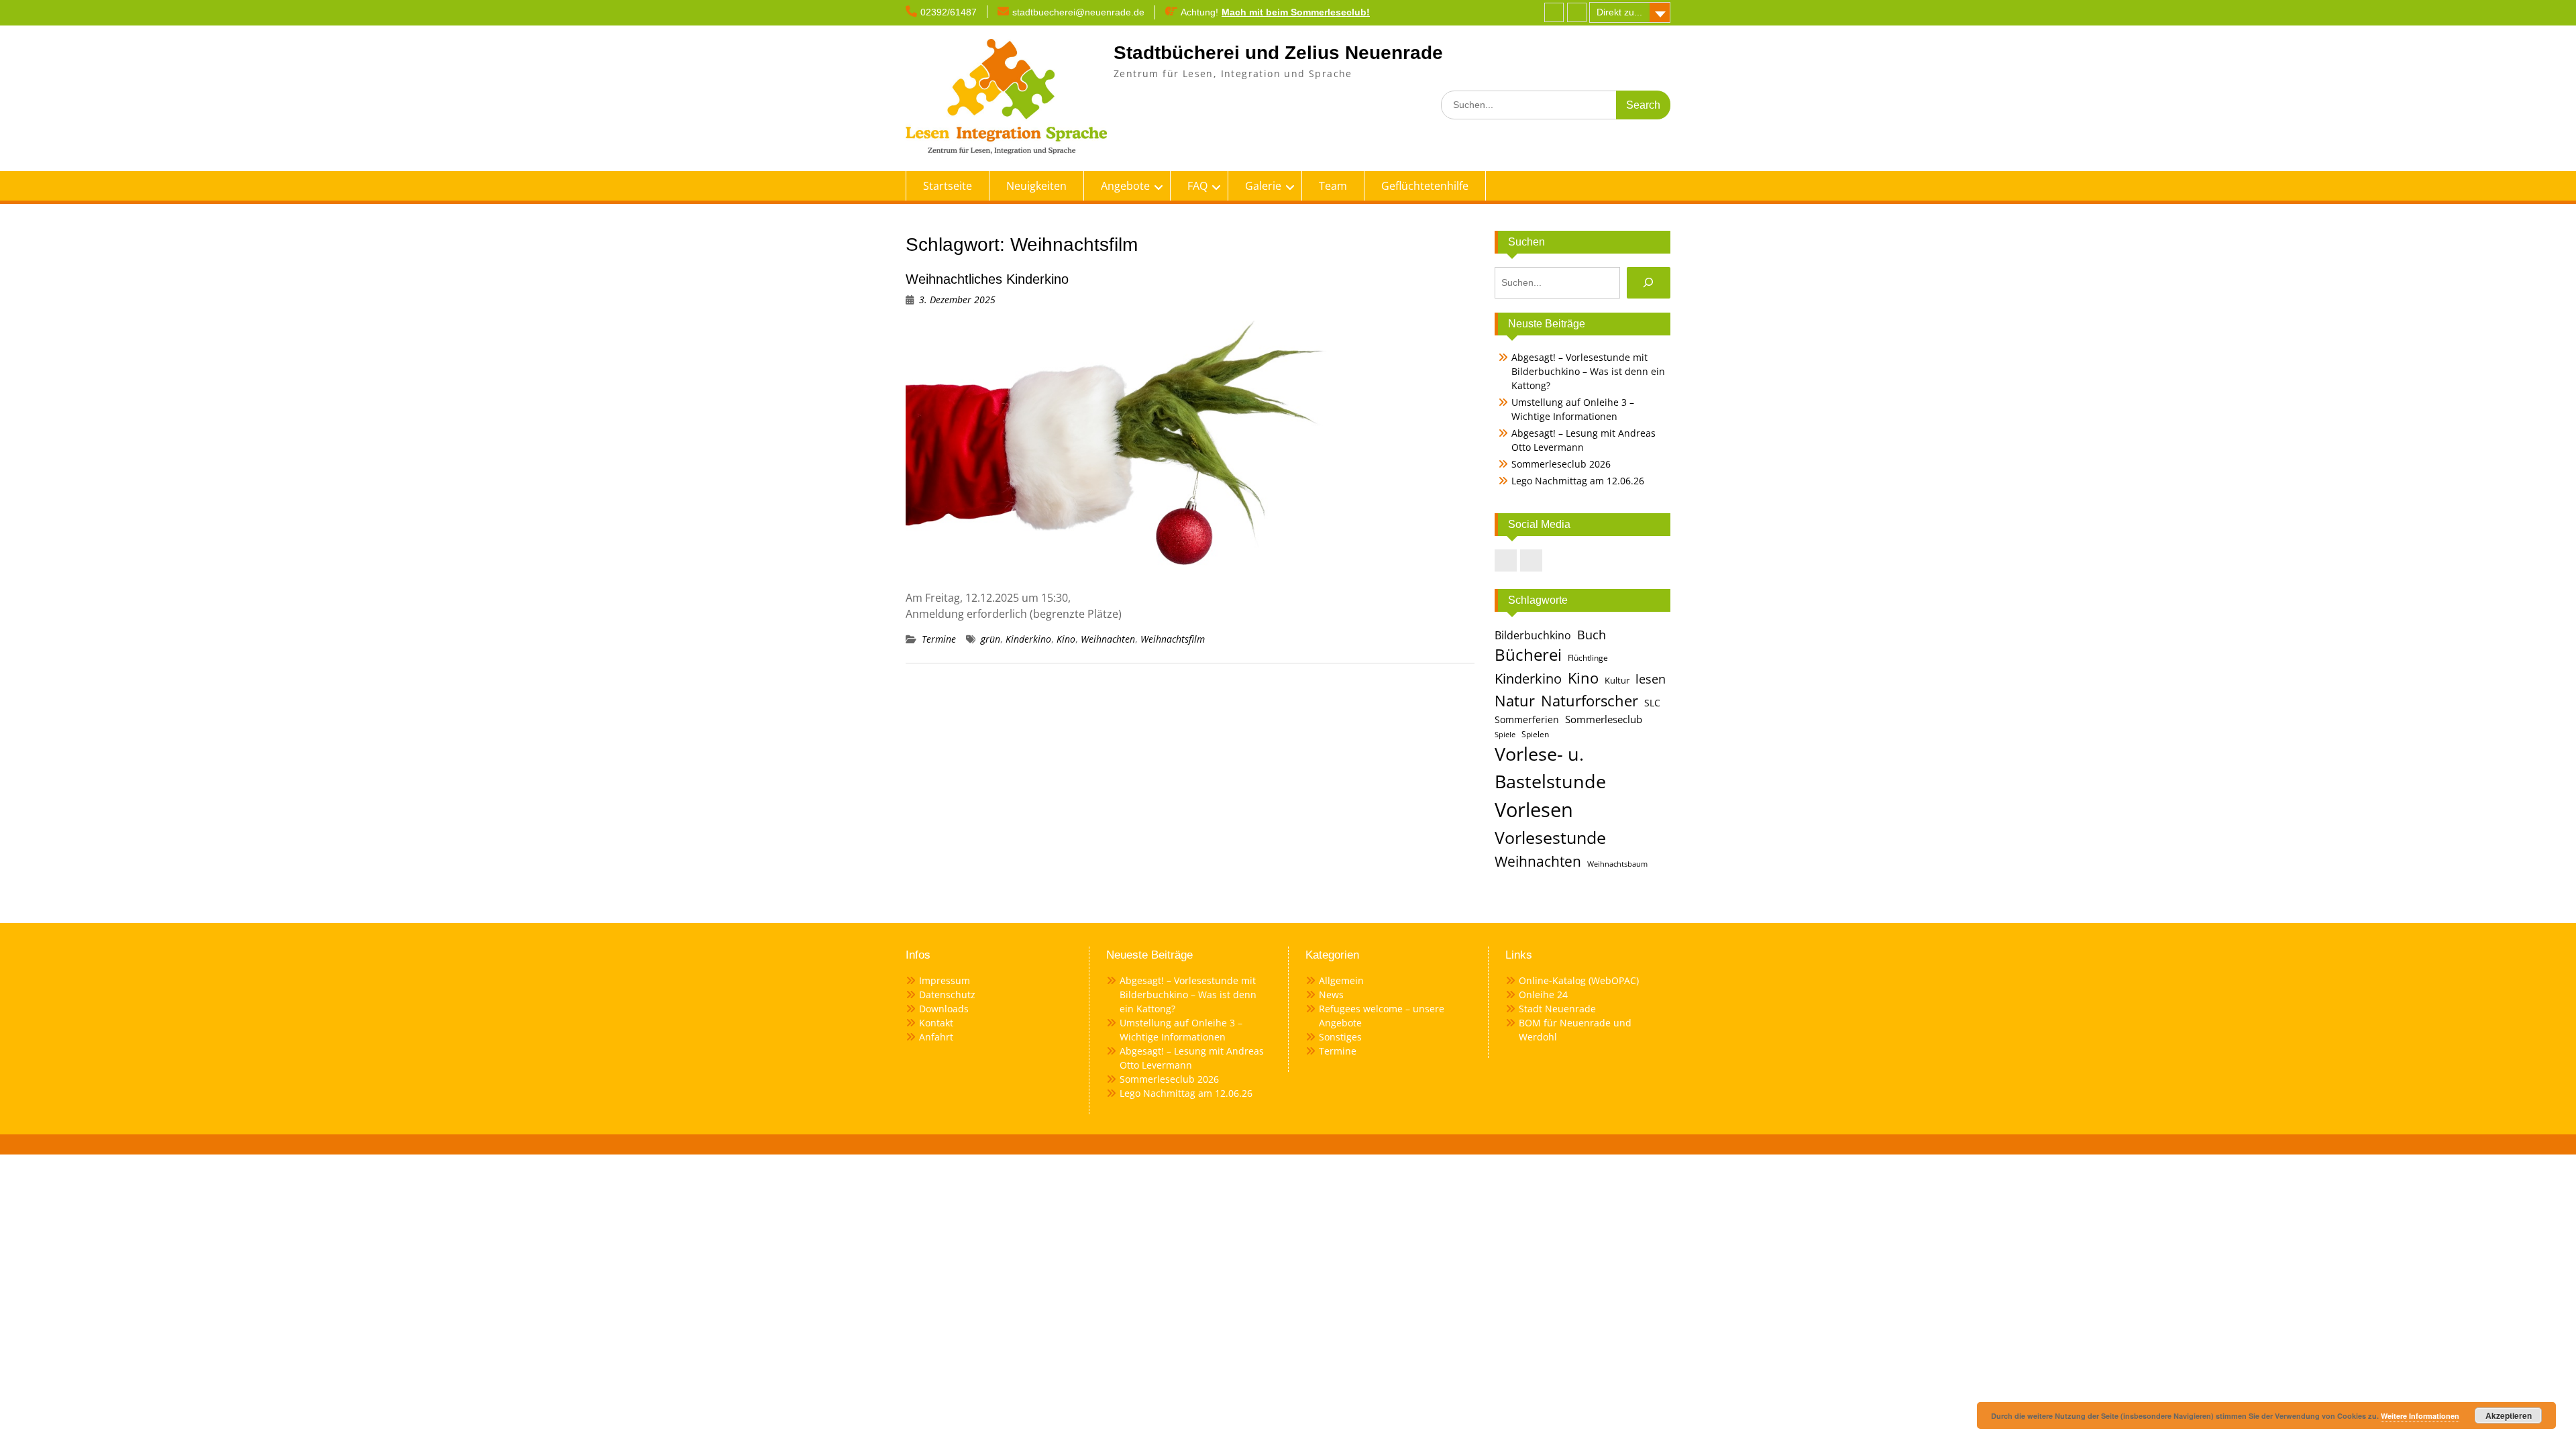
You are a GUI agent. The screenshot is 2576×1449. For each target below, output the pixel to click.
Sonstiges (1340, 1037)
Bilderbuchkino (1533, 635)
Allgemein (1341, 980)
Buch (1592, 634)
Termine (939, 639)
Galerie (1263, 186)
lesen (1651, 679)
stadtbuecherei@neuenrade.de (1078, 12)
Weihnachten (1108, 639)
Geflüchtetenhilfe (1425, 186)
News (1331, 995)
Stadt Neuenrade (1557, 1009)
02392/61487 (949, 12)
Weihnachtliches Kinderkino (987, 279)
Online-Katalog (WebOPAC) (1579, 980)
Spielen (1535, 734)
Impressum (945, 980)
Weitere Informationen (2420, 1416)
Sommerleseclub (1604, 719)
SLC (1652, 703)
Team (1333, 186)
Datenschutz (947, 995)
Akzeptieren (2509, 1415)
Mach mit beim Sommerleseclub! (1296, 12)
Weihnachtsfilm (1173, 639)
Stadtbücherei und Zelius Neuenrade (1278, 53)
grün (990, 639)
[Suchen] (1649, 283)
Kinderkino (1028, 639)
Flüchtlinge (1588, 658)
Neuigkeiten (1036, 186)
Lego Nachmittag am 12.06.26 (1578, 481)
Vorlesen (1534, 810)
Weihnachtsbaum (1617, 864)
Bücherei (1528, 655)
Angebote (1125, 186)
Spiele (1505, 735)
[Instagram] (1577, 12)
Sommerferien (1527, 720)
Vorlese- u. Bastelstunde (1550, 767)
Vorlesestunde (1550, 837)
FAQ (1197, 186)
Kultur (1617, 680)
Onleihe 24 (1543, 995)
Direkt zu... (1619, 12)
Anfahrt (936, 1037)
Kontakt (936, 1023)
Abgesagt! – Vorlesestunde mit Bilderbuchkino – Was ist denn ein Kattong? (1588, 371)
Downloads (944, 1009)
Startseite (948, 186)
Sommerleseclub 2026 (1561, 464)
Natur (1515, 701)
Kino (1066, 639)
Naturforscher (1590, 700)
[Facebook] (1554, 12)
